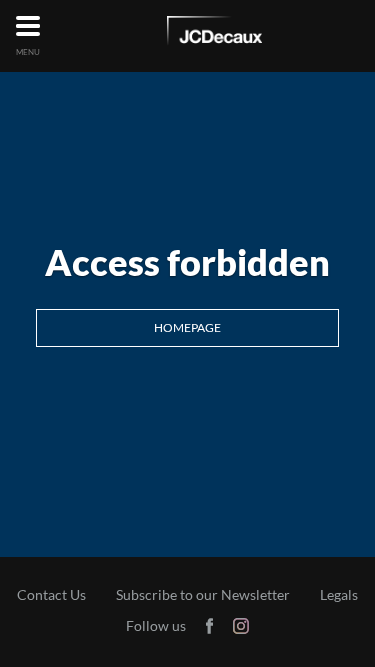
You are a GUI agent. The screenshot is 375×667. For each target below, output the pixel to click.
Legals (339, 595)
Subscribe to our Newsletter (203, 595)
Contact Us (51, 595)
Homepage (187, 327)
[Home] (214, 34)
